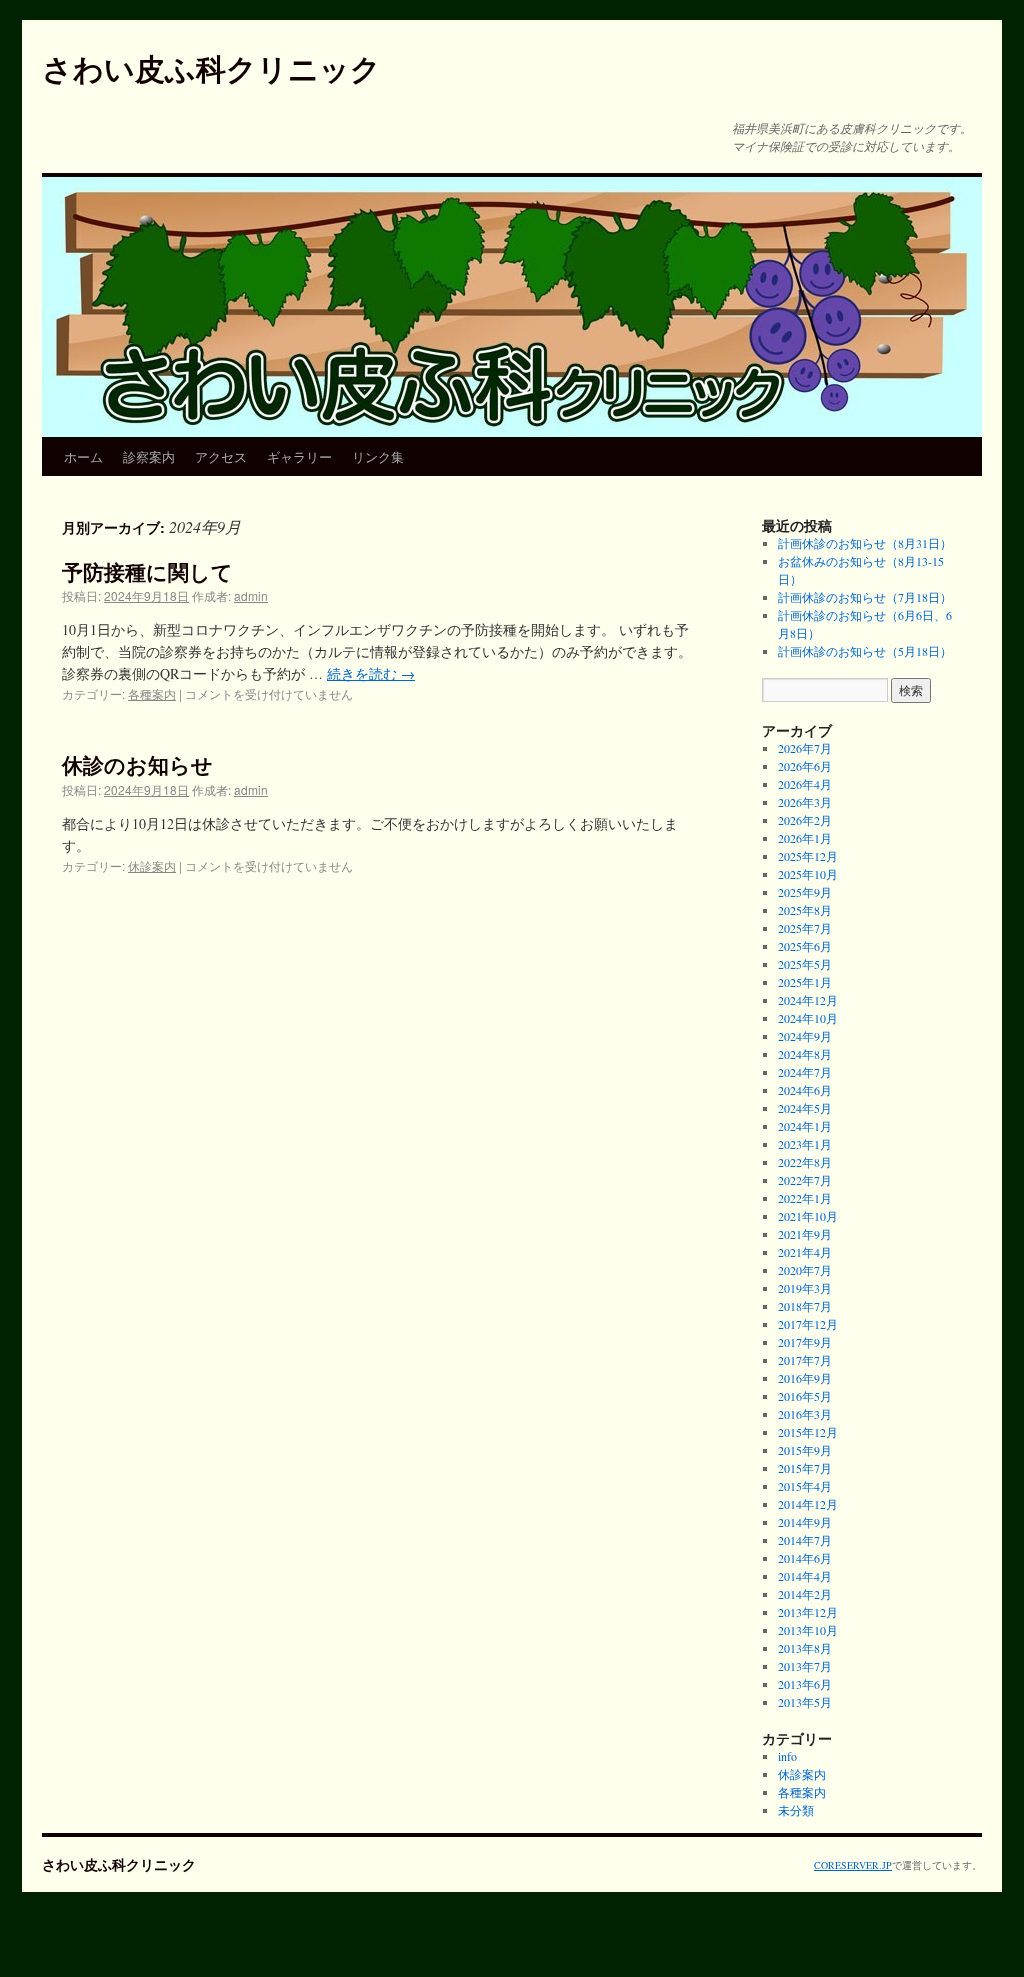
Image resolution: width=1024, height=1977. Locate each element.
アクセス (221, 456)
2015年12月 (808, 1432)
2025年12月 (808, 856)
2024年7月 (805, 1072)
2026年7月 (805, 748)
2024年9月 (805, 1036)
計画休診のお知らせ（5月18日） (865, 651)
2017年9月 (805, 1342)
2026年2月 (805, 820)
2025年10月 (808, 874)
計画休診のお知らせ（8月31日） (865, 543)
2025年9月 (805, 892)
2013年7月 (805, 1666)
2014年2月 (805, 1594)
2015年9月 (805, 1450)
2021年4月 (805, 1252)
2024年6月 (805, 1090)
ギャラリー (299, 456)
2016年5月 (805, 1396)
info (787, 1756)
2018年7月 (805, 1306)
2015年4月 (805, 1486)
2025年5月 (805, 964)
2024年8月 (805, 1054)
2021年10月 (808, 1216)
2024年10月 (808, 1018)
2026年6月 (805, 766)
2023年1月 (805, 1144)
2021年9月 (805, 1234)
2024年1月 (805, 1126)
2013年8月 (805, 1648)
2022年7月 (805, 1180)
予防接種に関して (147, 571)
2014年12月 (808, 1504)
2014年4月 (805, 1576)
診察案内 (149, 456)
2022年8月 (805, 1162)
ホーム (83, 456)
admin (251, 595)
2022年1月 (805, 1198)
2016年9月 (805, 1378)
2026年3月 (805, 802)
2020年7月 (805, 1270)
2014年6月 (805, 1558)
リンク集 (378, 456)
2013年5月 (805, 1702)
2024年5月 (805, 1108)
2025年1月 (805, 982)
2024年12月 (808, 1000)
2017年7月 (805, 1360)
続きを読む (371, 673)
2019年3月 (805, 1288)
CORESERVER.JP (853, 1865)
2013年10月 (808, 1630)
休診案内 (152, 865)
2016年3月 (805, 1414)
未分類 (796, 1810)
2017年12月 (808, 1324)
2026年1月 (805, 838)
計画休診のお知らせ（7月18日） (865, 597)
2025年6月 (805, 946)
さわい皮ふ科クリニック (211, 67)
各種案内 (152, 693)
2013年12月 (808, 1612)
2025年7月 (805, 928)
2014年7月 (805, 1540)
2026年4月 (805, 784)
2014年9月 (805, 1522)
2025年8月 (805, 910)
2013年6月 (805, 1684)
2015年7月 (805, 1468)
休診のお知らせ (137, 764)
